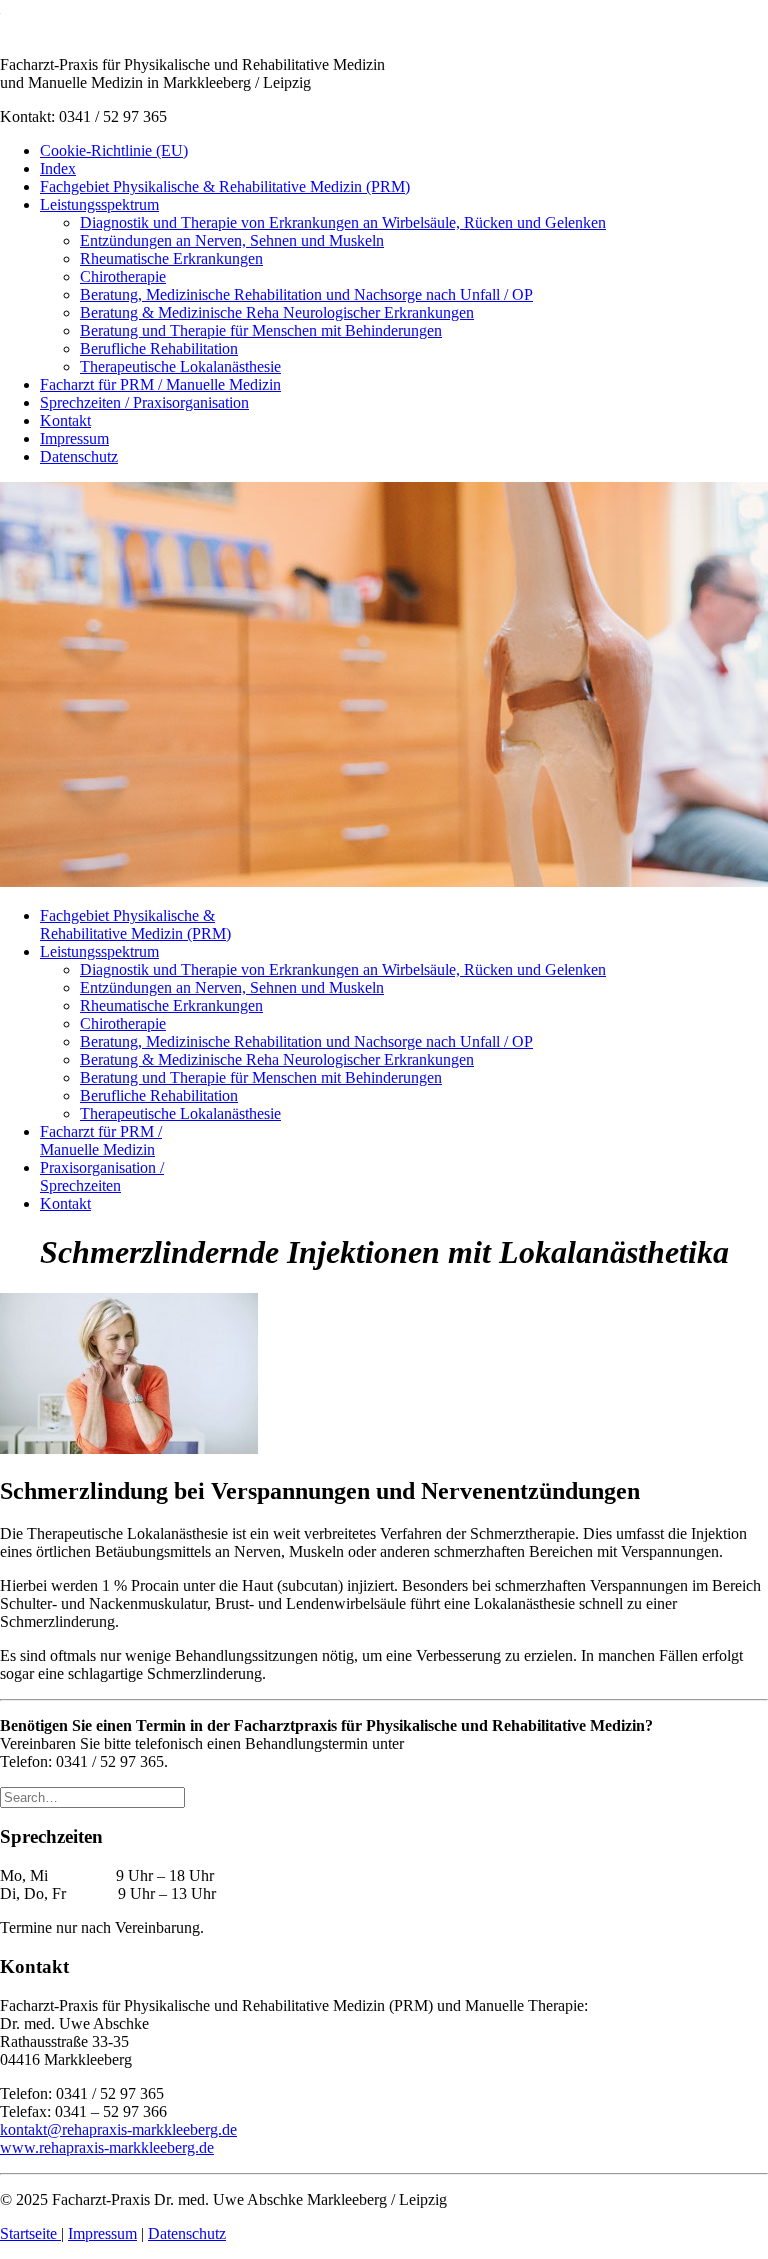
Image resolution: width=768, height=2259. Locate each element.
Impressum (74, 438)
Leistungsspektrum (99, 204)
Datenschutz (79, 456)
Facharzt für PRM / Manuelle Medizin (160, 384)
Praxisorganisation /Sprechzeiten (102, 1176)
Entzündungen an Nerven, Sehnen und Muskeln (232, 240)
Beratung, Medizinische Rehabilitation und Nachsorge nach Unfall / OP (306, 294)
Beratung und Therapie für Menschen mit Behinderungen (261, 330)
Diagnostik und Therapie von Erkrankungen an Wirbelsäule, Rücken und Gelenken (343, 222)
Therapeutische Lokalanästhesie (180, 366)
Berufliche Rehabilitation (159, 348)
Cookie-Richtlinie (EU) (114, 150)
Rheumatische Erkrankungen (171, 258)
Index (58, 168)
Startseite (30, 2233)
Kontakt (65, 420)
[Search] (92, 1796)
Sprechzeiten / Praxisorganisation (144, 402)
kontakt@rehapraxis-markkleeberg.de (118, 2129)
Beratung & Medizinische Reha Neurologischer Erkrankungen (277, 312)
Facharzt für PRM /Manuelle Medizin (101, 1140)
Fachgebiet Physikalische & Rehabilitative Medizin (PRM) (225, 186)
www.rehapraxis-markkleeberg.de (107, 2147)
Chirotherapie (123, 276)
